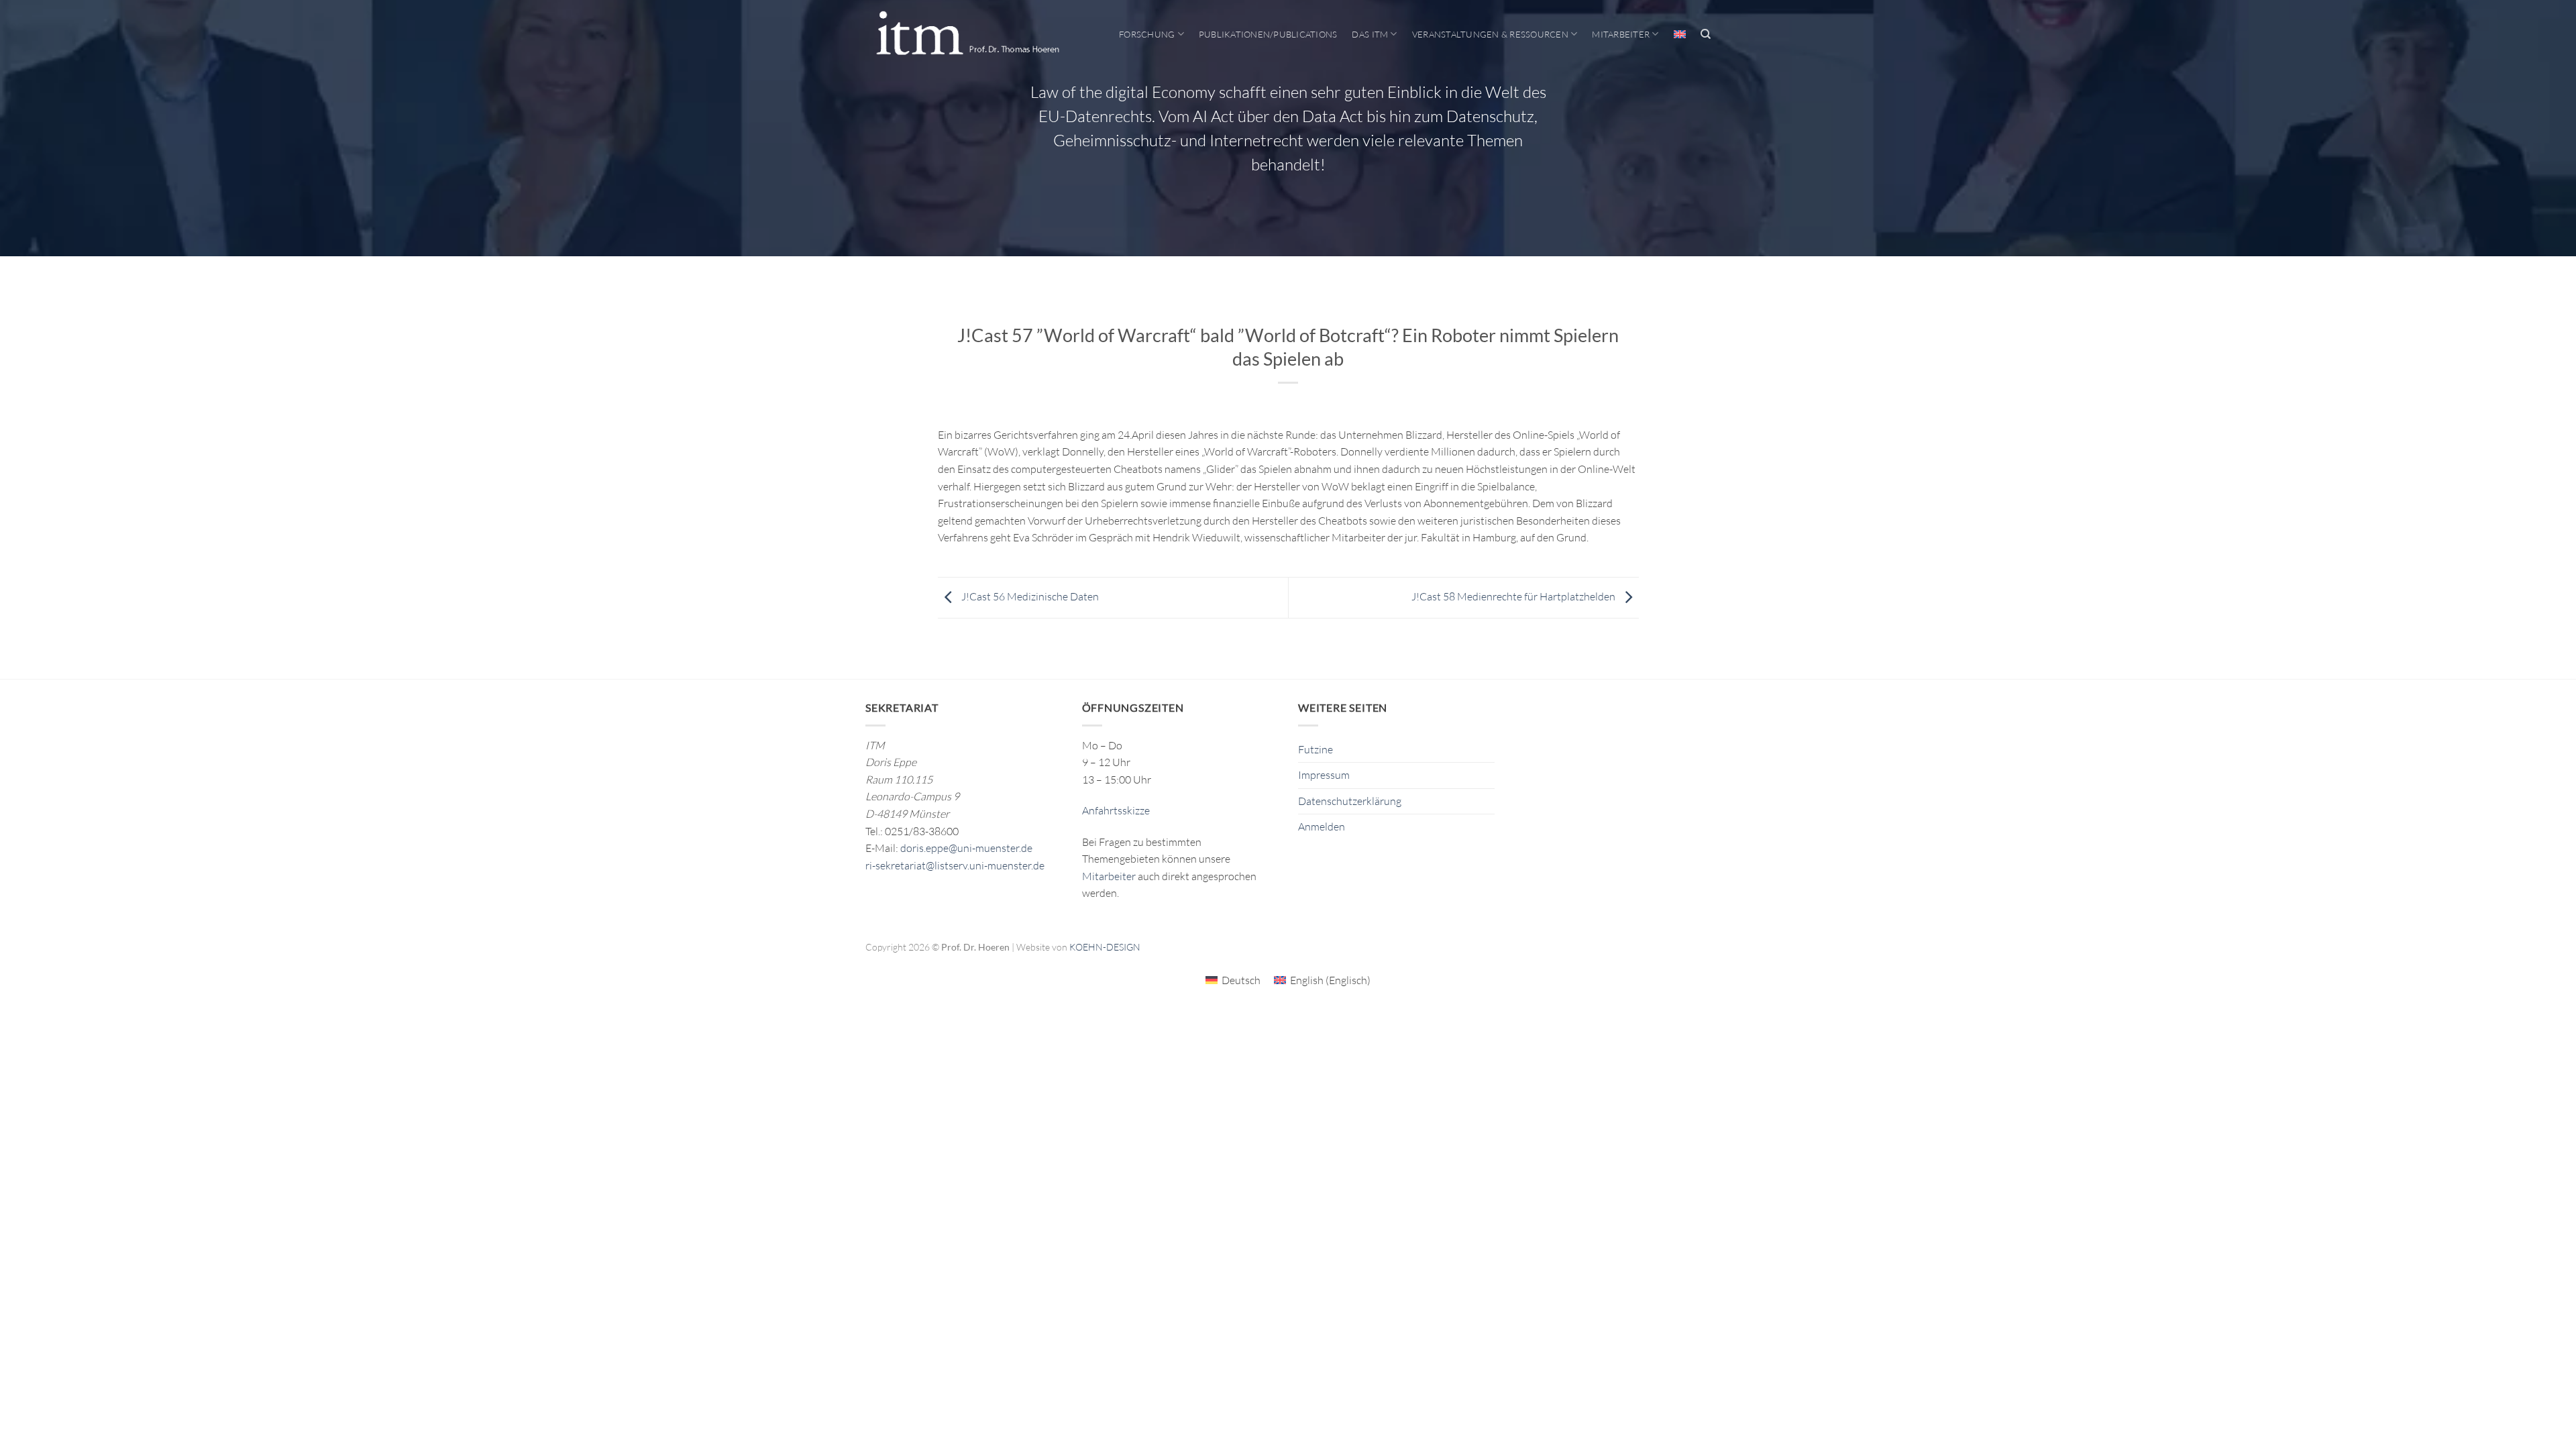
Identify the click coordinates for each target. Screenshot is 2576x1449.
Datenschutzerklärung (1350, 801)
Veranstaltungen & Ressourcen (1490, 34)
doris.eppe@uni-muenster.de (966, 848)
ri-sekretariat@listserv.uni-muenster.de (955, 865)
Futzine (1316, 749)
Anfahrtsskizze (1116, 810)
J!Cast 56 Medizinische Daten (1029, 596)
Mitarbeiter (1621, 34)
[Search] (1706, 34)
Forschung (1147, 34)
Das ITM (1370, 34)
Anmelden (1322, 826)
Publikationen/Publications (1268, 34)
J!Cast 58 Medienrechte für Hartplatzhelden (1514, 596)
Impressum (1324, 775)
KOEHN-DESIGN (1105, 947)
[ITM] (967, 34)
